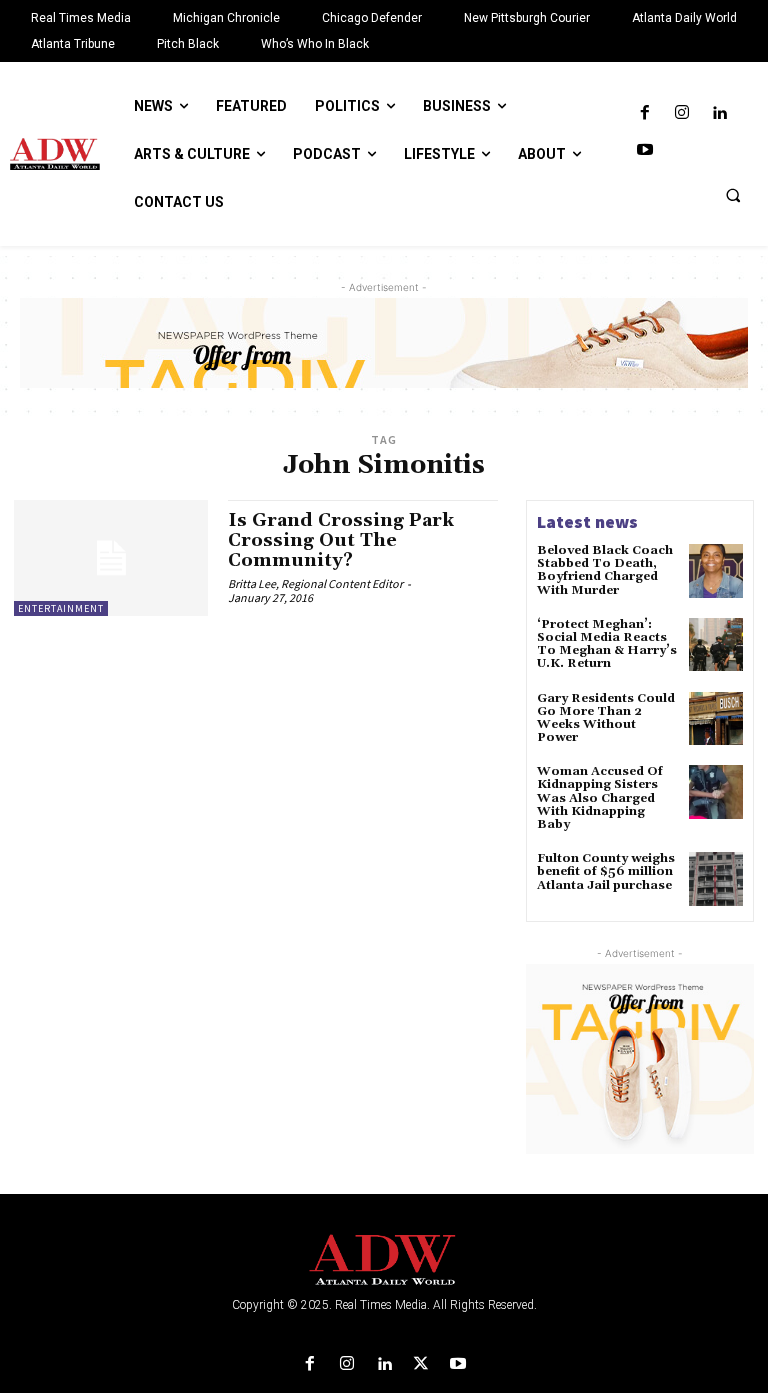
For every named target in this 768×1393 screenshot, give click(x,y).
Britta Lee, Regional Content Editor (315, 583)
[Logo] (384, 1260)
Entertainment (61, 608)
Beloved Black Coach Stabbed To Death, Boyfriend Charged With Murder (605, 570)
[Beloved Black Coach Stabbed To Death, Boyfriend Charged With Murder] (716, 571)
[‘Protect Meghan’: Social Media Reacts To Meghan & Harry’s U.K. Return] (716, 645)
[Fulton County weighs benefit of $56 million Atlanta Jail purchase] (716, 879)
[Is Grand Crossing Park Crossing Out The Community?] (111, 558)
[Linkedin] (719, 113)
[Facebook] (644, 113)
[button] (733, 195)
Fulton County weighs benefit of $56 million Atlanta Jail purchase (606, 871)
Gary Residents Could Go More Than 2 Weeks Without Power (606, 718)
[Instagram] (681, 113)
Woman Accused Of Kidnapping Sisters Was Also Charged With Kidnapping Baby (600, 798)
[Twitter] (421, 1364)
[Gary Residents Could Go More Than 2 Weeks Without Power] (716, 719)
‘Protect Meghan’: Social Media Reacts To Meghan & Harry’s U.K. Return (607, 644)
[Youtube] (644, 150)
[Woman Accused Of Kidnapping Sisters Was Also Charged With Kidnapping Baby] (716, 792)
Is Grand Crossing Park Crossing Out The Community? (341, 540)
